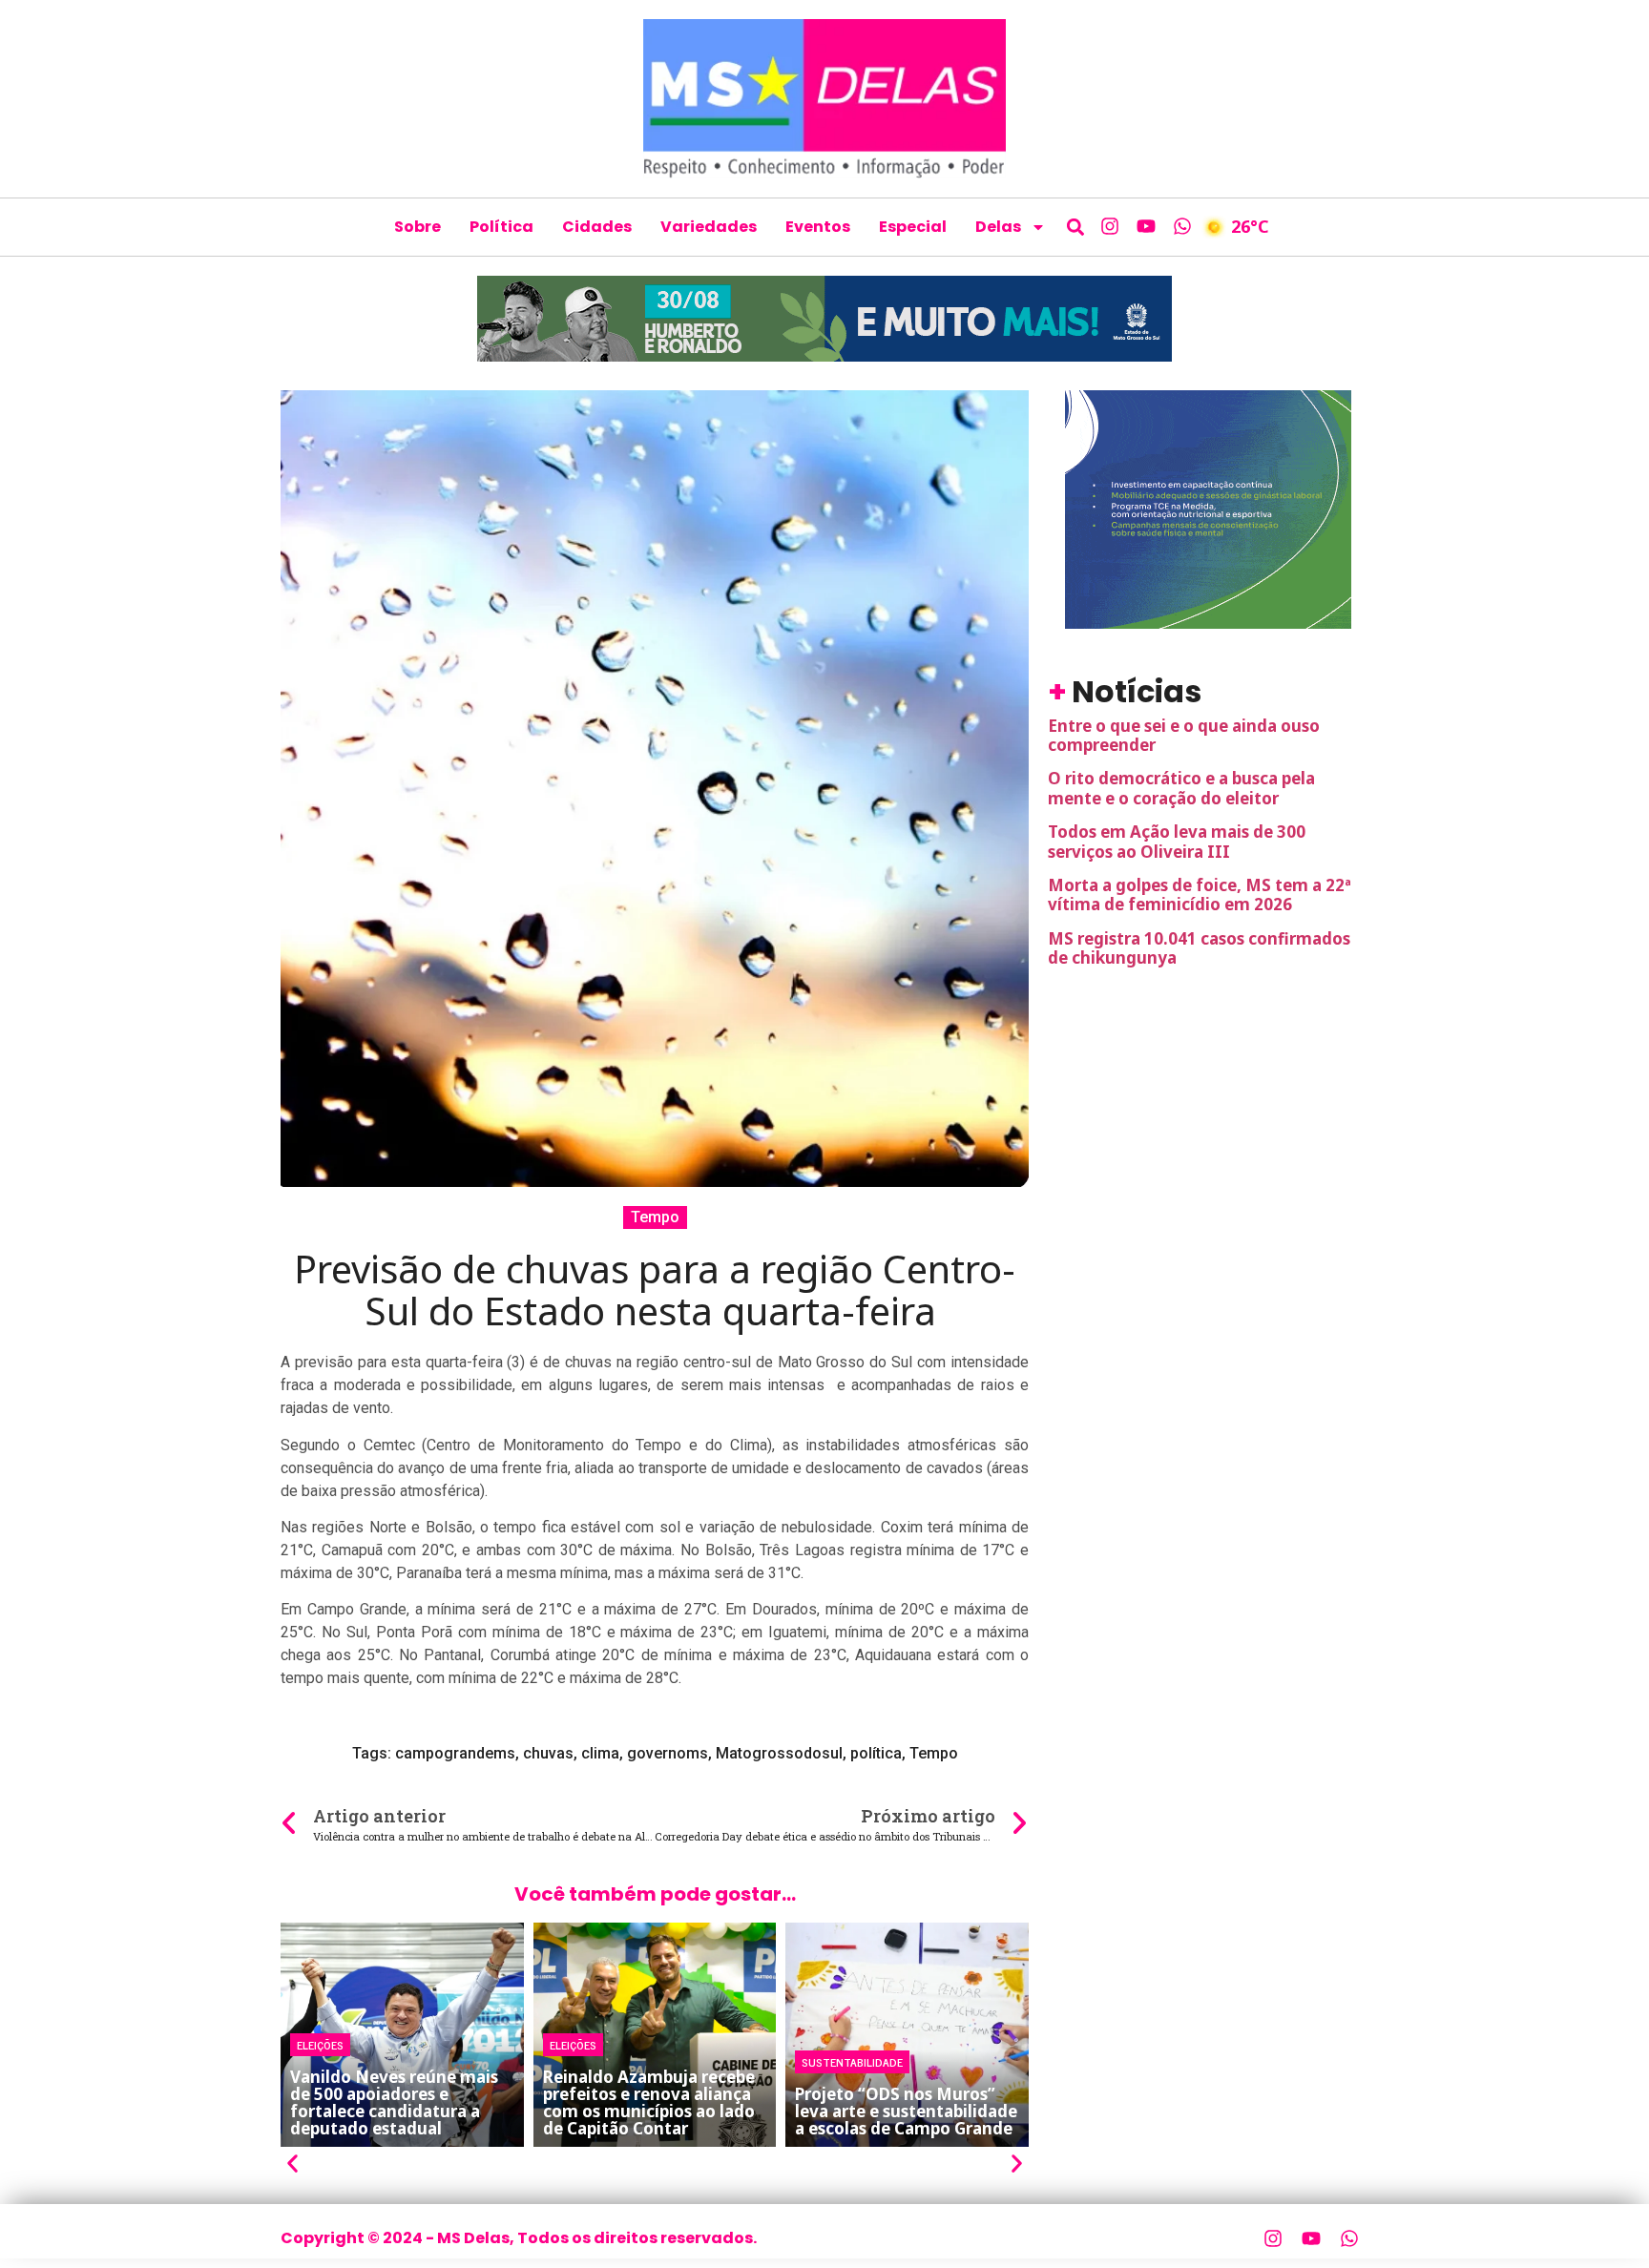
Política (501, 227)
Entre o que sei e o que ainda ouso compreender (1184, 735)
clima (600, 1753)
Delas (998, 227)
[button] (1076, 227)
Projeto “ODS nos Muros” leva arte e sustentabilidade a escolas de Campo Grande (906, 2111)
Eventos (818, 227)
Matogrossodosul (779, 1753)
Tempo (655, 1217)
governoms (668, 1753)
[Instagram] (1110, 226)
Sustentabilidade (852, 2062)
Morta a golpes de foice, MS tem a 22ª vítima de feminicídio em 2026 (1200, 895)
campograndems (455, 1753)
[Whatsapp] (1182, 226)
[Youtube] (1146, 226)
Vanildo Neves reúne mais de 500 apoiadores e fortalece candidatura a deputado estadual (394, 2102)
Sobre (417, 227)
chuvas (548, 1753)
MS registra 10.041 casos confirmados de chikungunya (1199, 948)
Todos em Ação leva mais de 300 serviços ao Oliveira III (1177, 841)
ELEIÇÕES (320, 2045)
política (876, 1753)
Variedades (709, 227)
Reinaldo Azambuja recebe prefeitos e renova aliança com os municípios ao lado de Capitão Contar (649, 2102)
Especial (913, 227)
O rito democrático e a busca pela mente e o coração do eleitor (1181, 788)
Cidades (597, 227)
